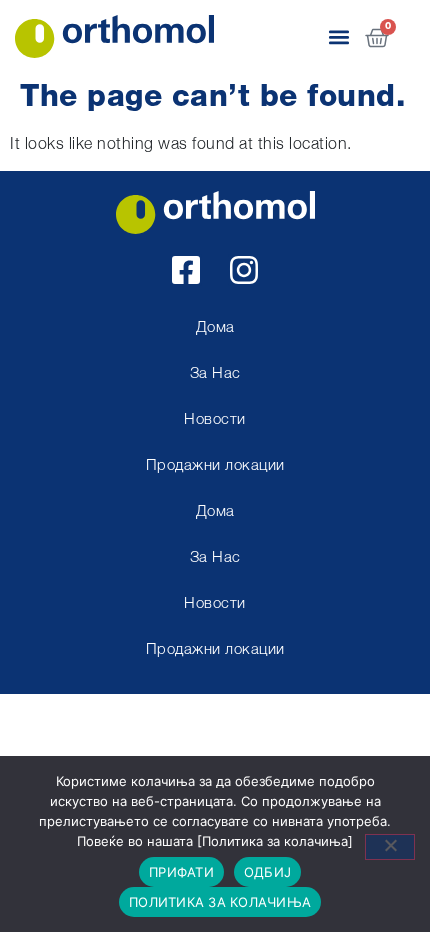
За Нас (215, 374)
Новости (215, 420)
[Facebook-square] (186, 270)
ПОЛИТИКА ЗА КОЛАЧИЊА (220, 902)
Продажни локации (215, 466)
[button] (338, 36)
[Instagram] (244, 270)
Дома (215, 328)
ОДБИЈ (267, 872)
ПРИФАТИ (181, 872)
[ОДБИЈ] (390, 847)
